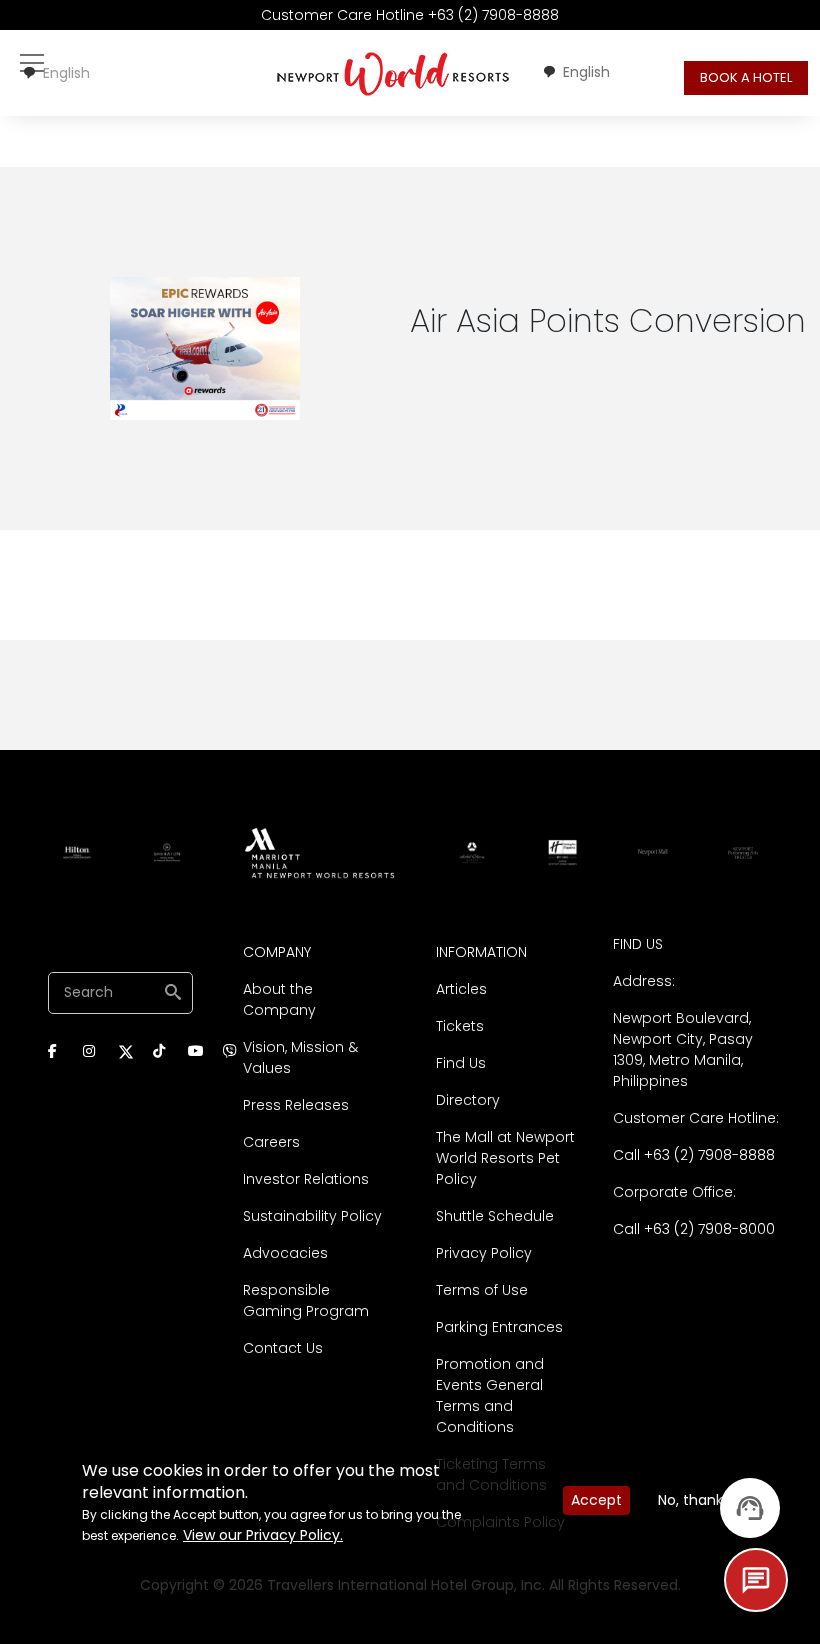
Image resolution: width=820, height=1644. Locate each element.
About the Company (279, 999)
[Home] (393, 73)
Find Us (461, 1063)
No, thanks (694, 1500)
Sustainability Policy (312, 1216)
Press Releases (296, 1105)
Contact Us (283, 1348)
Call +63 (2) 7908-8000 (694, 1229)
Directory (468, 1100)
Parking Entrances (499, 1327)
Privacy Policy (484, 1253)
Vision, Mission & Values (300, 1057)
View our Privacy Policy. (263, 1535)
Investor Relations (306, 1179)
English (66, 73)
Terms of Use (482, 1290)
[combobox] (56, 73)
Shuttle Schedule (495, 1216)
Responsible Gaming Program (306, 1300)
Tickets (460, 1026)
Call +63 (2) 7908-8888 (694, 1155)
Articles (461, 989)
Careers (271, 1142)
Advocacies (285, 1253)
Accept (596, 1500)
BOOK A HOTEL (746, 77)
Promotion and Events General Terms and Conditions (490, 1395)
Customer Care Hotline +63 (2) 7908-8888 (410, 15)
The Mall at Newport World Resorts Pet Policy (505, 1158)
